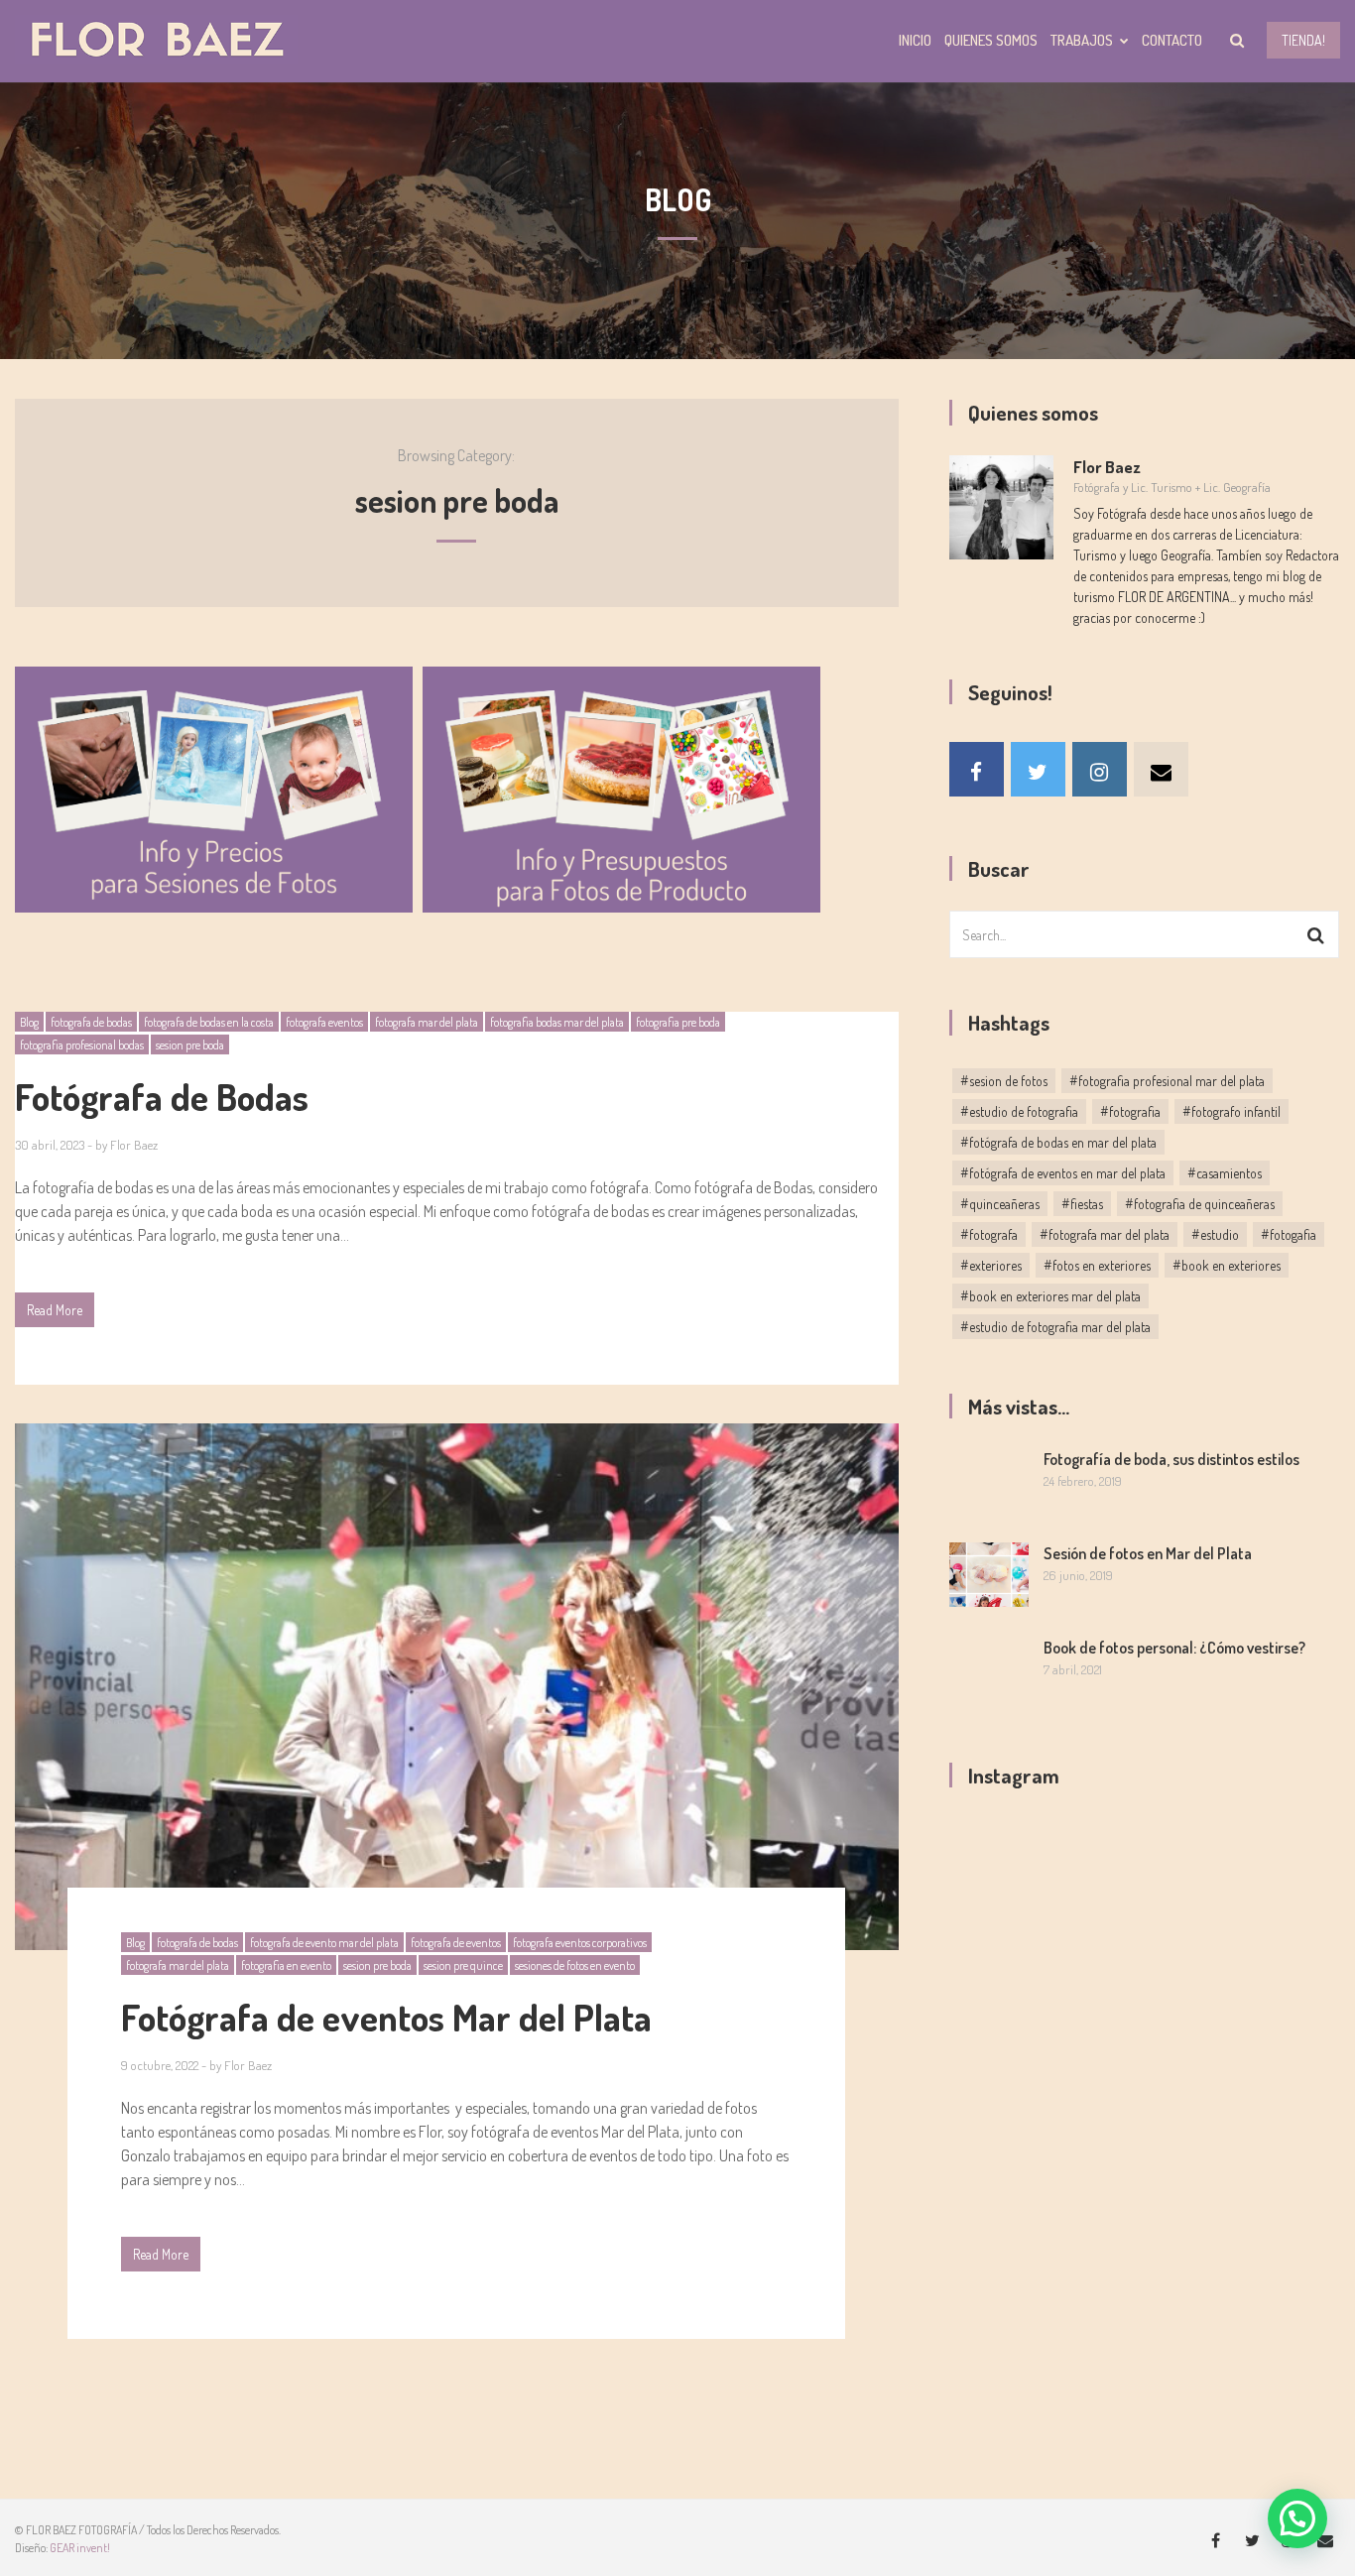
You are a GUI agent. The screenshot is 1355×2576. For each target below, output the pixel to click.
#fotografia (1130, 1111)
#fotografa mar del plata (1105, 1234)
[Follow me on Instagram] (1100, 769)
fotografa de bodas (91, 1022)
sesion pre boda (190, 1045)
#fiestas (1082, 1204)
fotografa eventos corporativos (580, 1943)
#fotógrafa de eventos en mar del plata (1063, 1173)
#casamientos (1225, 1173)
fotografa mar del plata (427, 1022)
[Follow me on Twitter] (1038, 769)
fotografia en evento (286, 1965)
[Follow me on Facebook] (977, 769)
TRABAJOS (1082, 40)
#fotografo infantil (1232, 1111)
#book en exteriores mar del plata (1050, 1296)
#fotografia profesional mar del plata (1167, 1081)
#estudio (1215, 1234)
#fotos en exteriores (1097, 1265)
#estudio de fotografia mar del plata (1055, 1327)
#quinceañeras (1000, 1204)
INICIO (915, 40)
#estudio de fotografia (1019, 1111)
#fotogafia (1289, 1234)
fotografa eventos (324, 1022)
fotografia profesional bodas (82, 1045)
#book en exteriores (1227, 1265)
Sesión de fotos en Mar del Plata (1148, 1553)
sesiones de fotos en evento (575, 1965)
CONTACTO (1172, 40)
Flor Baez (134, 1145)
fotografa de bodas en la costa (209, 1022)
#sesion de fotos (1004, 1081)
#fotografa (989, 1234)
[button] (1297, 2518)
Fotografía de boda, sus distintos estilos (1171, 1459)
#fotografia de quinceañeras (1200, 1204)
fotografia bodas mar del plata (557, 1022)
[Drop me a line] (1161, 769)
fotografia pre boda (678, 1022)
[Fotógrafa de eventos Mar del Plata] (457, 1687)
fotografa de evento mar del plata (324, 1943)
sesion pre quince (463, 1965)
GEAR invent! (80, 2548)
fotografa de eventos (456, 1943)
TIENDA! (1303, 40)
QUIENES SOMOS (991, 40)
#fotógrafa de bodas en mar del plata (1058, 1142)
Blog (29, 1022)
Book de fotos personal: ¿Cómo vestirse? (1174, 1648)
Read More (55, 1310)
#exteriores (991, 1265)
